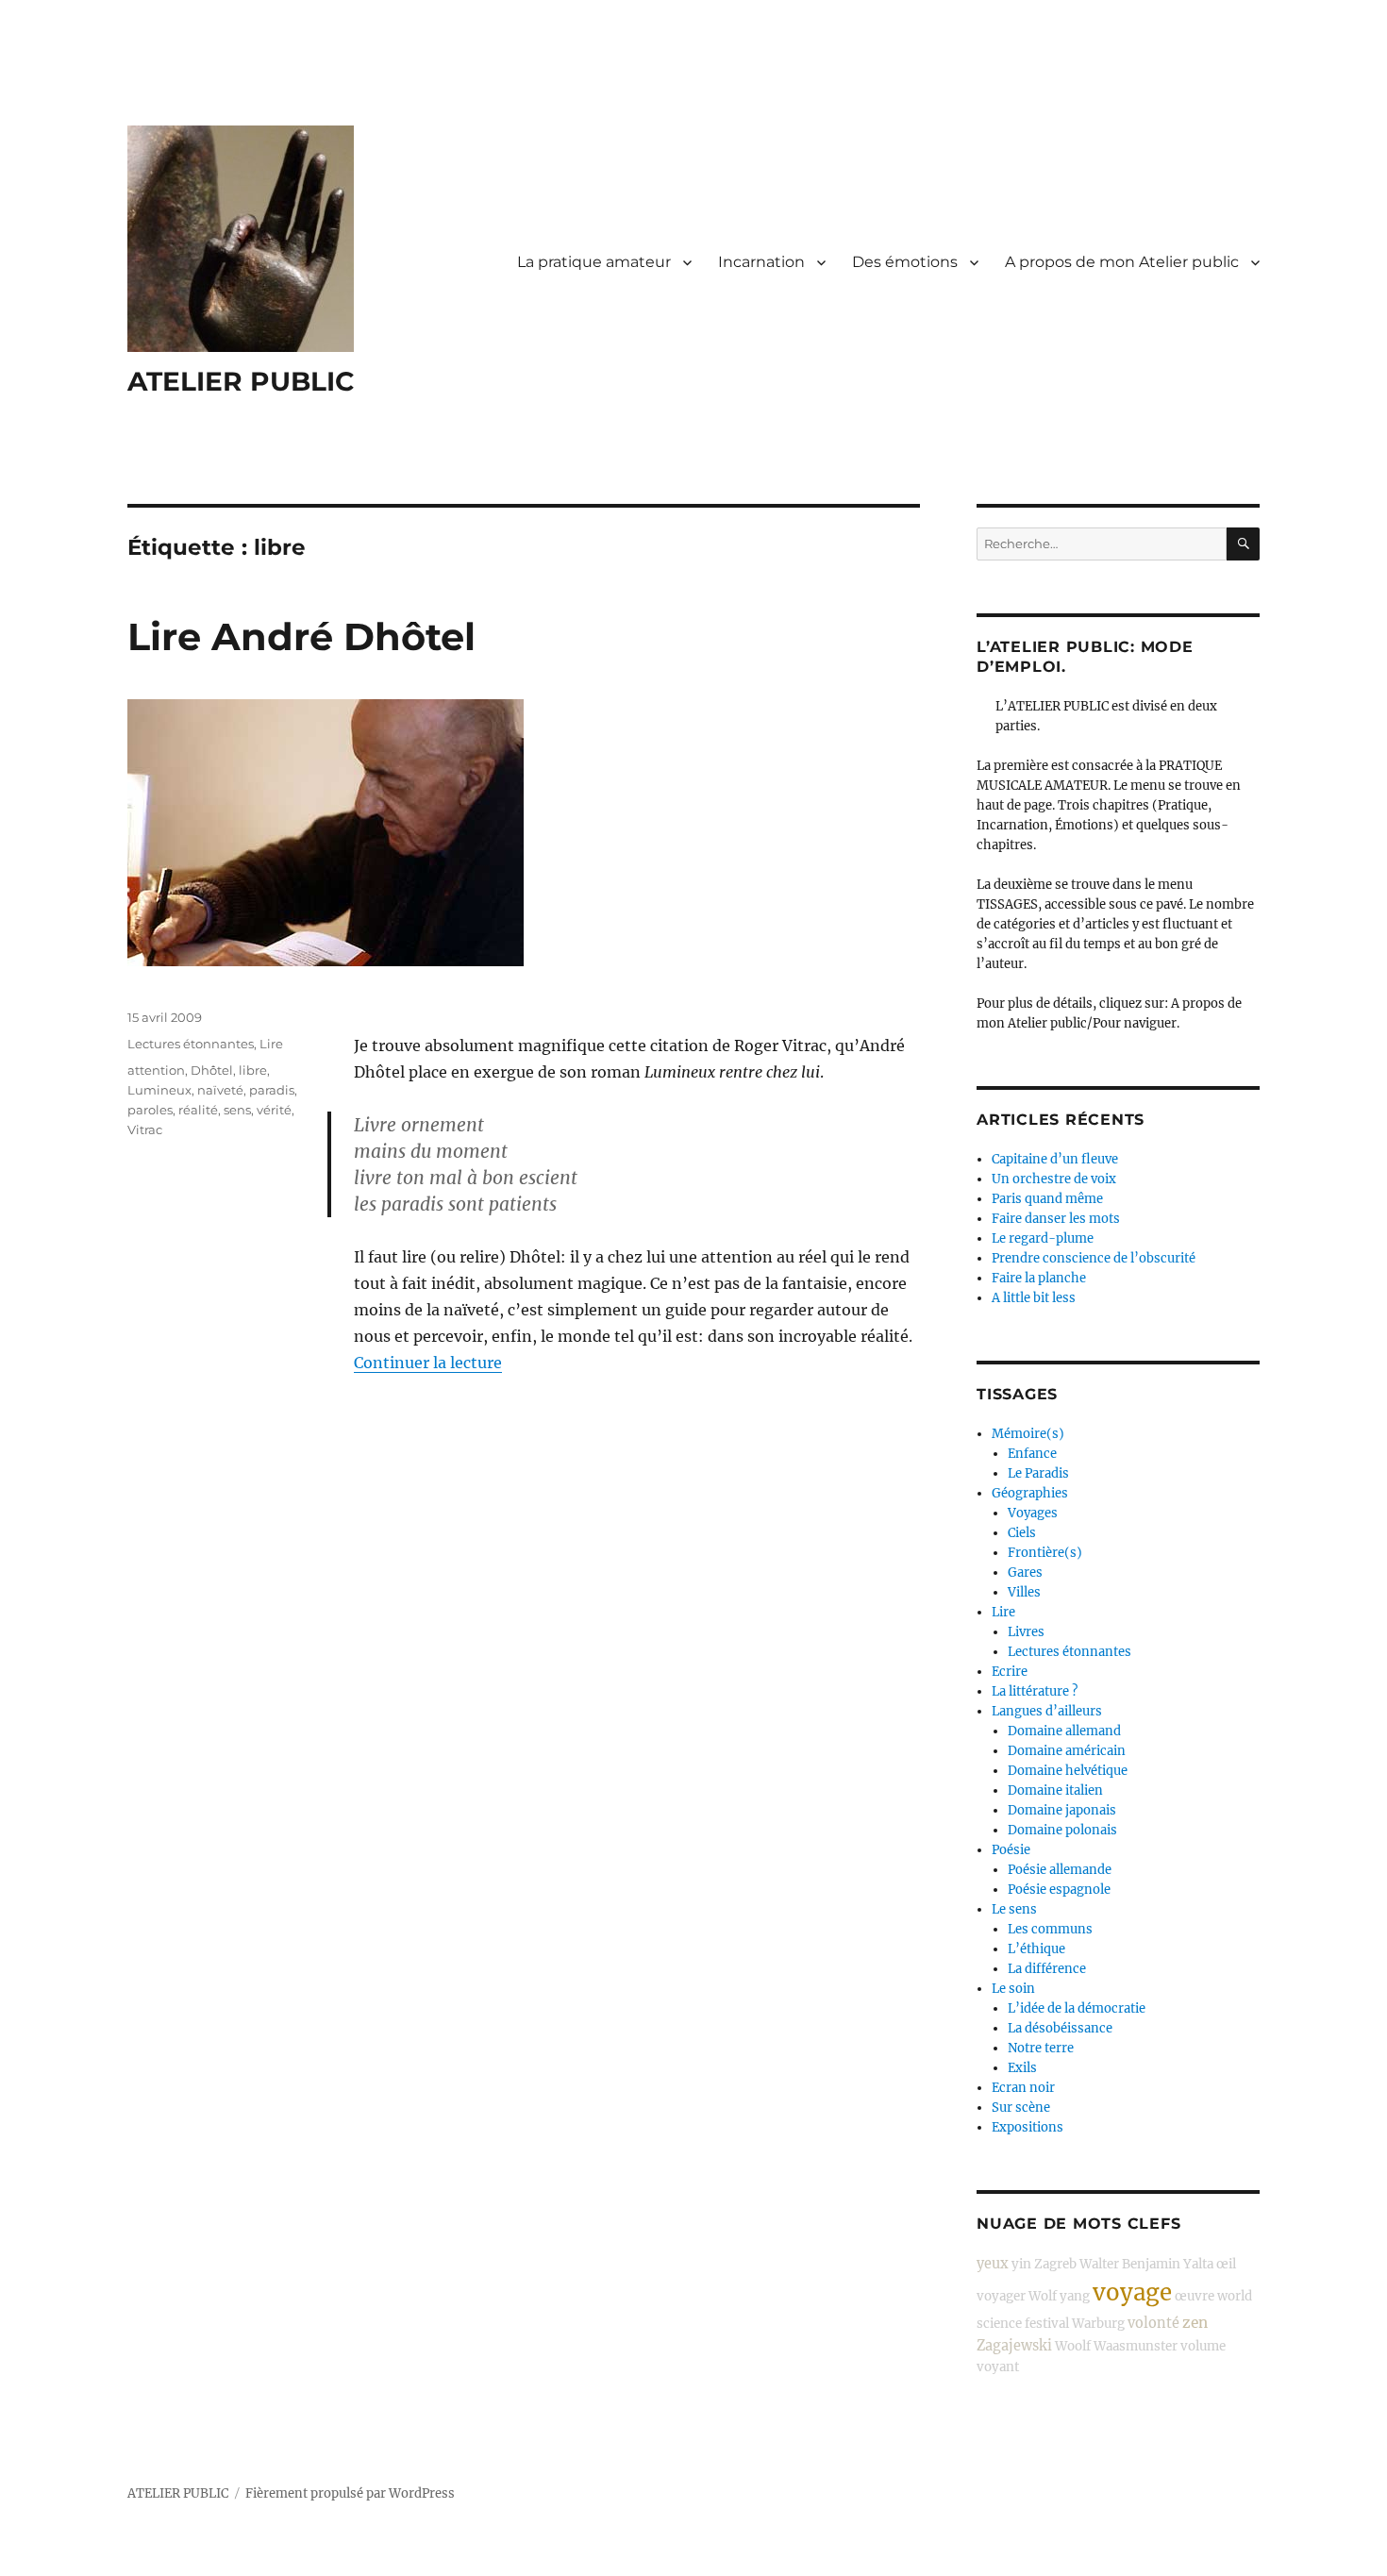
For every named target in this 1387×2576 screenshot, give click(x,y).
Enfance (1032, 1454)
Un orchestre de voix (1054, 1179)
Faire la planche (1039, 1278)
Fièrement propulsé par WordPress (350, 2493)
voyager (1001, 2296)
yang (1075, 2296)
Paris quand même (1047, 1199)
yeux (993, 2264)
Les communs (1050, 1929)
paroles (150, 1110)
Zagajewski (1014, 2346)
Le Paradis (1038, 1473)
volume (1203, 2346)
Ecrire (1010, 1672)
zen (1195, 2323)
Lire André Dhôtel (301, 636)
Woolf (1073, 2346)
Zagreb (1055, 2264)
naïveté (220, 1090)
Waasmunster (1136, 2346)
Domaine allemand (1064, 1731)
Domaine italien (1055, 1790)
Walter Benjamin (1130, 2264)
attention (156, 1070)
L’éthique (1036, 1949)
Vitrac (145, 1129)
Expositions (1028, 2127)
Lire (271, 1044)
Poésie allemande (1060, 1870)
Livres (1026, 1632)
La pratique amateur (594, 262)
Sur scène (1021, 2108)
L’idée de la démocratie (1077, 2008)
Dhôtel (212, 1070)
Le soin (1013, 1989)
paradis (272, 1090)
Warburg (1098, 2324)
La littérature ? (1035, 1691)
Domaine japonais (1062, 1810)
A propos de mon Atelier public (1122, 262)
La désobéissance (1060, 2028)
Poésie (1011, 1850)
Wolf (1043, 2296)
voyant (998, 2367)
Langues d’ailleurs (1047, 1711)
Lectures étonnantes (191, 1044)
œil (1226, 2264)
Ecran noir (1023, 2088)
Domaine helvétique (1068, 1771)
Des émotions (905, 262)
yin (1021, 2264)
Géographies (1030, 1493)
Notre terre (1041, 2048)
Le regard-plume (1043, 1238)
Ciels (1022, 1533)
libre (253, 1070)
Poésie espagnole (1059, 1890)
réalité (198, 1110)
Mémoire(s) (1028, 1434)
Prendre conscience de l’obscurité (1094, 1258)
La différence (1047, 1969)
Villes (1024, 1592)
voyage (1132, 2292)
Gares (1025, 1572)
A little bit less (1034, 1298)
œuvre (1195, 2296)
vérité (274, 1110)
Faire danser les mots (1056, 1219)
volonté (1153, 2323)
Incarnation (761, 262)
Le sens (1014, 1909)
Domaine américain (1067, 1751)
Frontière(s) (1045, 1553)
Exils (1022, 2068)
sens (237, 1110)
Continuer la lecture (428, 1363)
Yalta (1198, 2264)
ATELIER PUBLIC (241, 381)
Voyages (1033, 1513)
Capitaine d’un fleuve (1055, 1159)
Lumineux (159, 1090)
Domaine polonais (1062, 1830)
